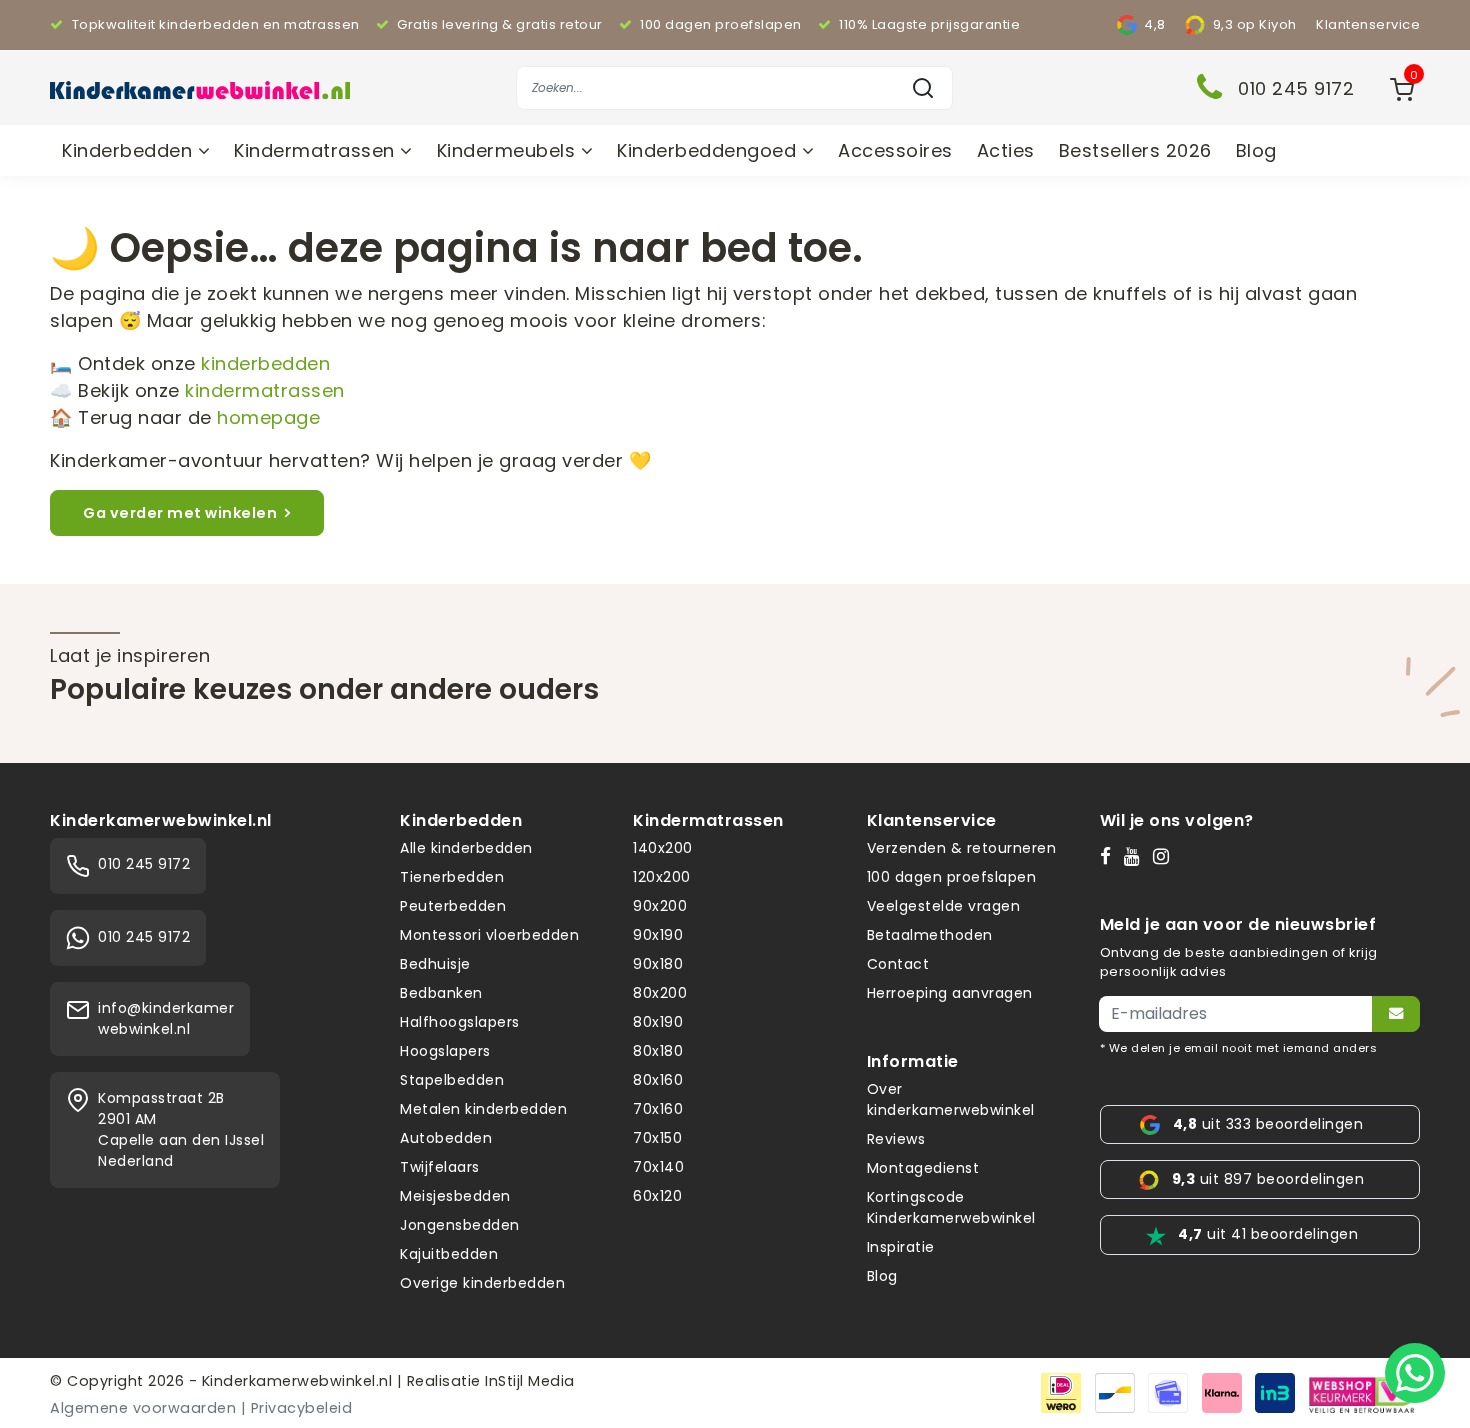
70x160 (658, 1109)
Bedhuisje (435, 964)
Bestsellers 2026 (1135, 150)
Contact (898, 964)
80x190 (658, 1022)
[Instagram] (1165, 856)
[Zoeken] (923, 88)
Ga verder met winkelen (180, 513)
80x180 (658, 1051)
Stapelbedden (452, 1080)
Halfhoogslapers (460, 1022)
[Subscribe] (1396, 1014)
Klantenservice (1368, 24)
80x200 (660, 993)
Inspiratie (901, 1247)
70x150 (657, 1138)
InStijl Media (528, 1381)
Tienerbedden (452, 877)
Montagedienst (923, 1168)
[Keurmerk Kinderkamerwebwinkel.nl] (1362, 1391)
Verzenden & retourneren (962, 848)
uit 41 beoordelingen (1268, 1234)
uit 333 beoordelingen (1268, 1124)
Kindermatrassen (317, 150)
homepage (268, 417)
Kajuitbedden (449, 1254)
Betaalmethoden (930, 935)
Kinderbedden (130, 150)
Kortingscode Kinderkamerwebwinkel (951, 1207)
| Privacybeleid (297, 1408)
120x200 (662, 877)
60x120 (657, 1196)
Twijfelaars (440, 1167)
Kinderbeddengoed (709, 150)
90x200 (660, 906)
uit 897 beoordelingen (1268, 1179)
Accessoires (895, 150)
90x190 (658, 935)
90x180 (658, 964)
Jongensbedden (460, 1225)
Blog (1256, 150)
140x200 (663, 848)
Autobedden (446, 1138)
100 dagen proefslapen (952, 877)
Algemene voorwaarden (143, 1408)
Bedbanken (441, 993)
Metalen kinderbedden (483, 1109)
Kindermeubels (509, 150)
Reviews (896, 1139)
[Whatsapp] (1415, 1373)
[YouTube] (1136, 856)
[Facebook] (1110, 856)
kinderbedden (265, 363)
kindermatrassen (265, 390)
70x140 (658, 1167)
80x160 (658, 1080)
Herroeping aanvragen (950, 993)
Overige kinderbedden (482, 1283)
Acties (1006, 150)
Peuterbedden (453, 906)
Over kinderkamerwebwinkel (951, 1099)
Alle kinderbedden (466, 848)
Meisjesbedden (455, 1196)
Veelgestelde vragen (944, 906)
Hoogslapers (445, 1051)
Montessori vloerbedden (489, 935)
